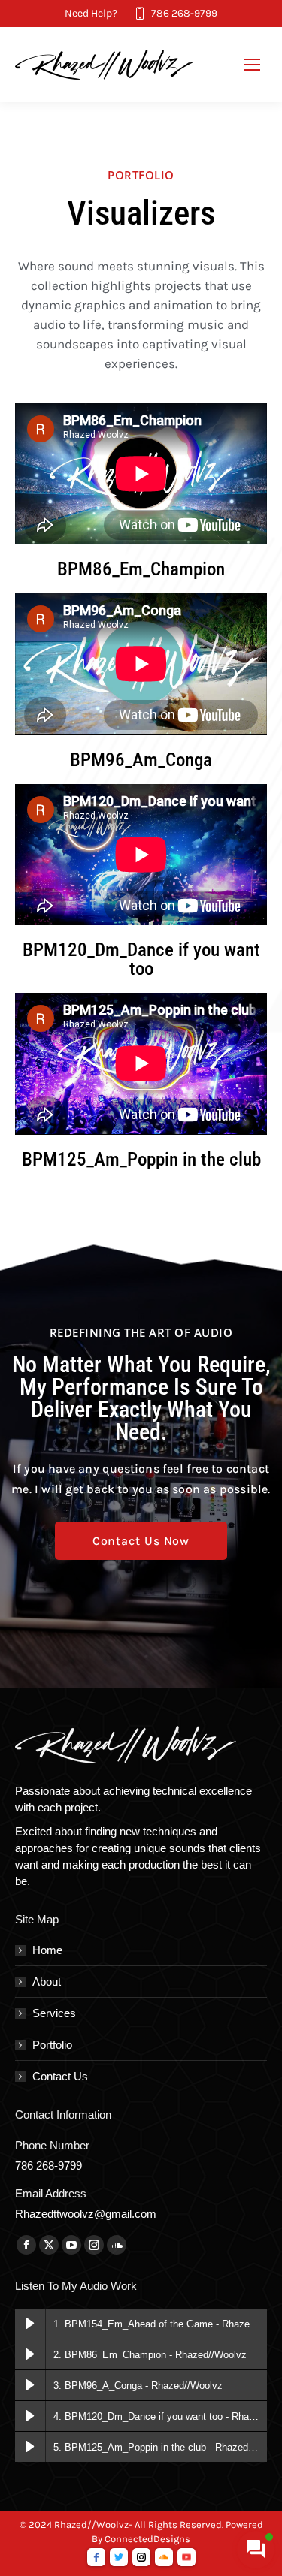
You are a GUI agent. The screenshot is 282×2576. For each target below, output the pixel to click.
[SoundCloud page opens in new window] (117, 2245)
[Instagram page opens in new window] (94, 2245)
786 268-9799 (184, 13)
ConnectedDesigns (147, 2539)
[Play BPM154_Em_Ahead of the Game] (30, 2324)
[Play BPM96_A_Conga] (30, 2385)
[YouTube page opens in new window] (71, 2245)
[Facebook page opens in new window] (26, 2245)
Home (47, 1950)
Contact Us (60, 2076)
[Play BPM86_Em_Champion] (30, 2354)
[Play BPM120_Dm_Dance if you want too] (30, 2416)
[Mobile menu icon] (252, 65)
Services (54, 2013)
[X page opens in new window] (49, 2245)
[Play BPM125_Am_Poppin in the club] (30, 2447)
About (47, 1982)
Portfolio (52, 2045)
